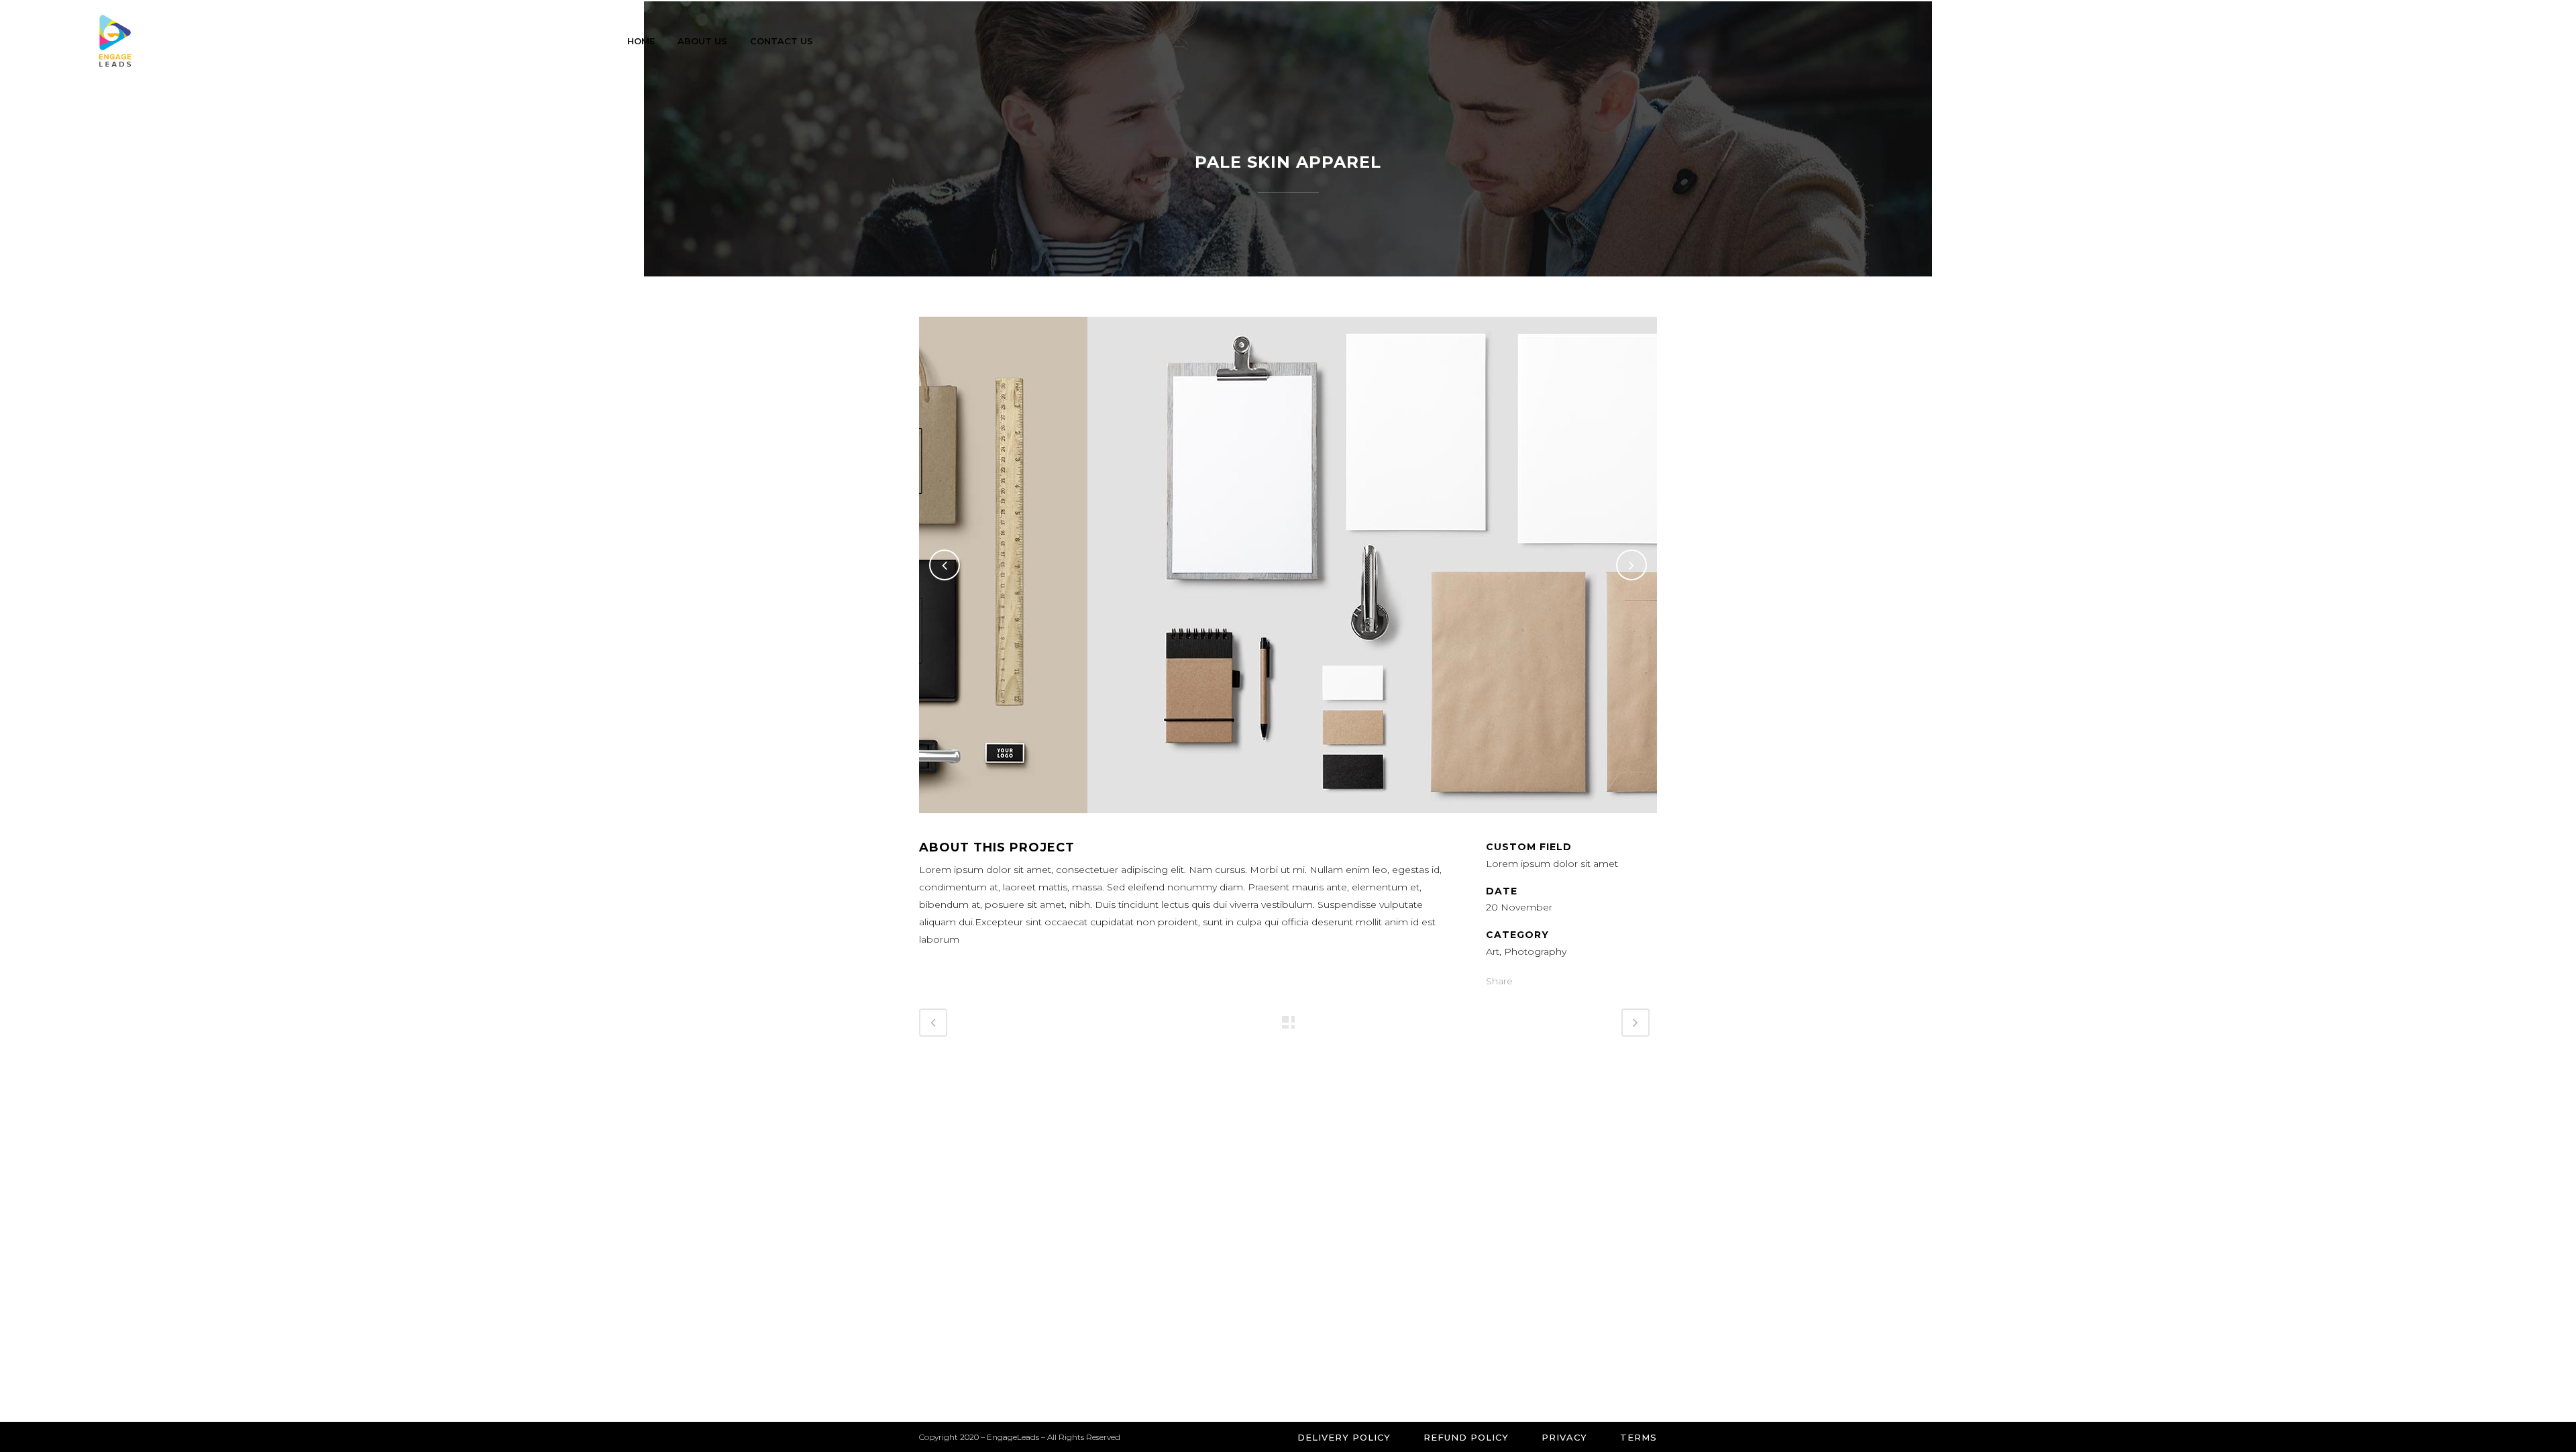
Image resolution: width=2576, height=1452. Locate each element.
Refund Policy (1466, 1437)
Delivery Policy (1344, 1437)
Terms (1639, 1437)
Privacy (1564, 1437)
